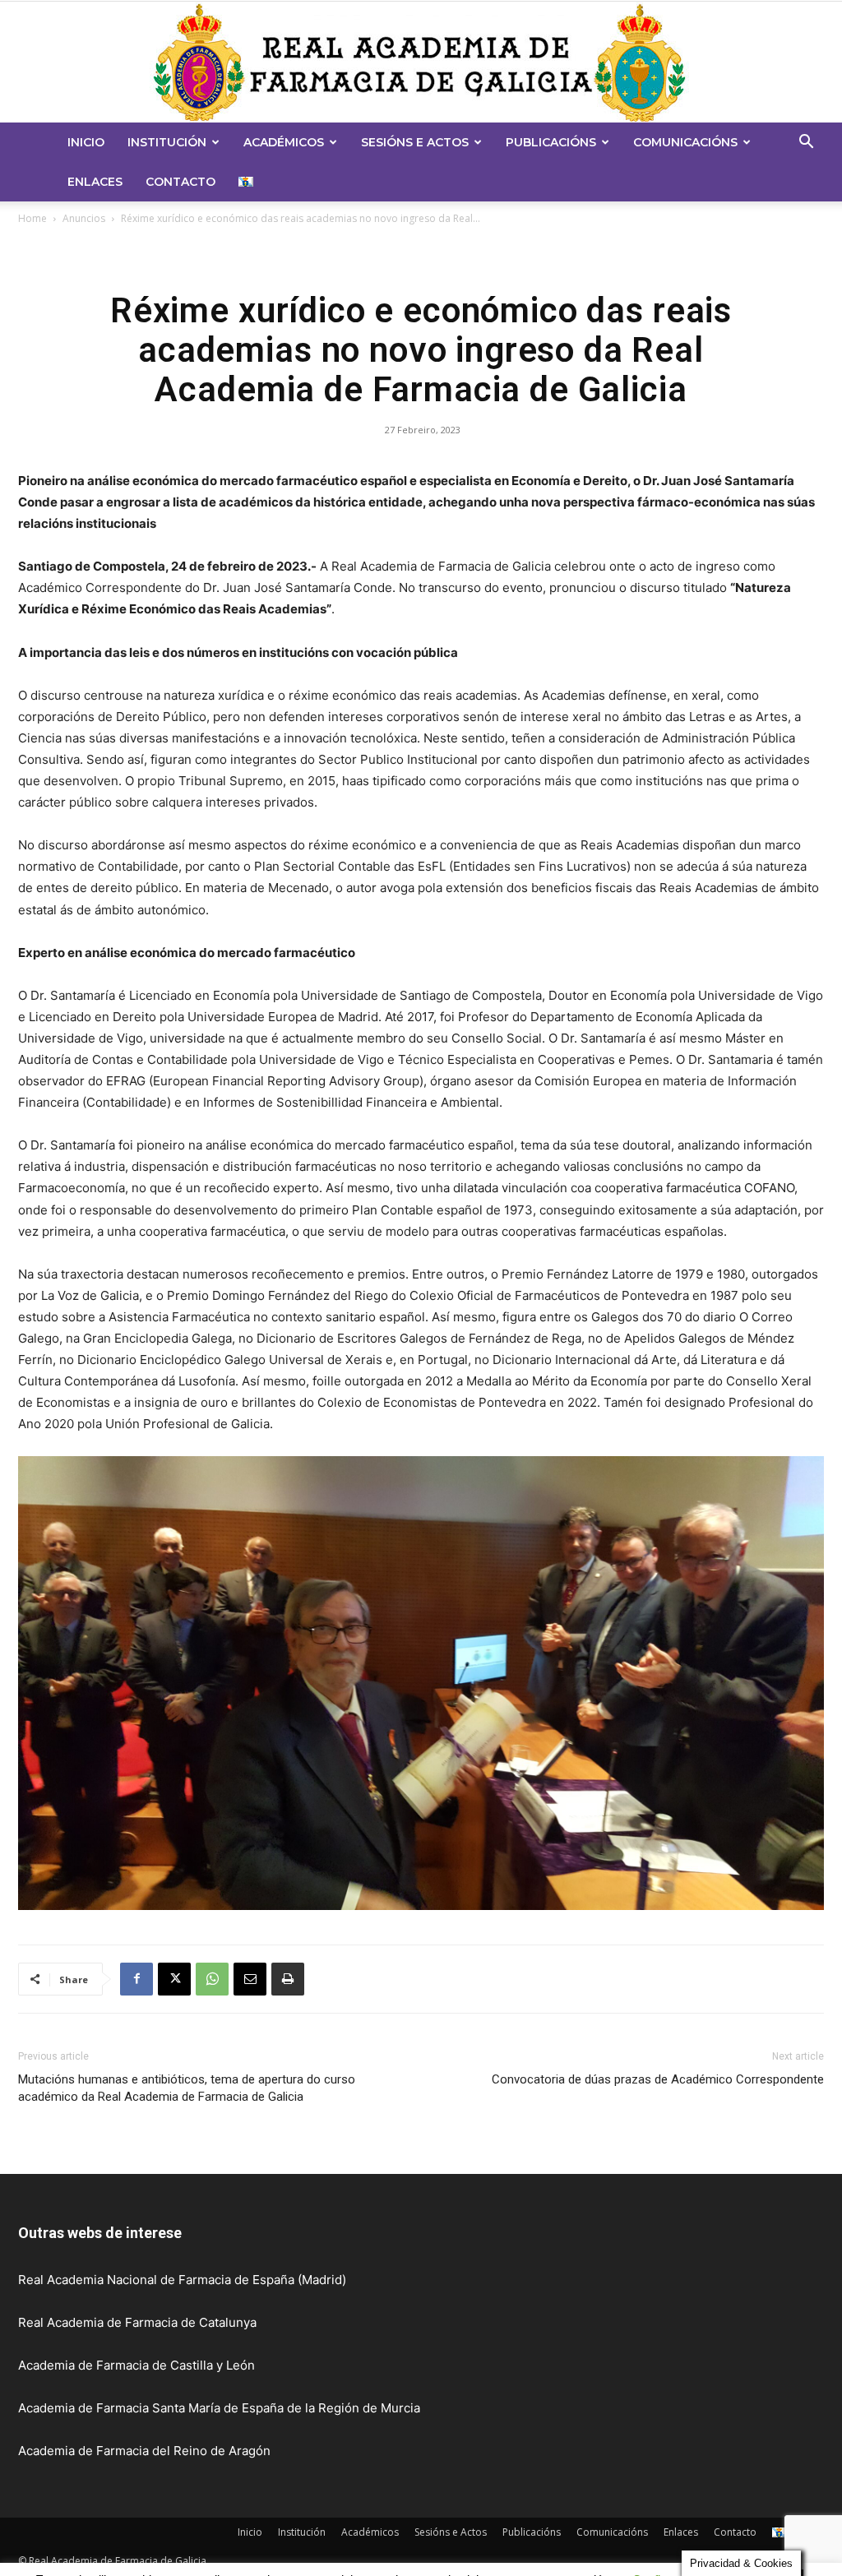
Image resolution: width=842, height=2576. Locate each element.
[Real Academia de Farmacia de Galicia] (421, 62)
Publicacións (551, 142)
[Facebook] (136, 1979)
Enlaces (95, 182)
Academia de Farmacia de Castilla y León (136, 2365)
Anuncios (84, 218)
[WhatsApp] (212, 1979)
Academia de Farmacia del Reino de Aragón (144, 2451)
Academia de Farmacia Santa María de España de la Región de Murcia (219, 2408)
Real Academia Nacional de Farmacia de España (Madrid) (182, 2280)
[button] (806, 143)
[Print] (288, 1979)
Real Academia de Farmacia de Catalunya (137, 2322)
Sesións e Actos (415, 142)
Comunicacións (685, 142)
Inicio (86, 142)
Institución (167, 142)
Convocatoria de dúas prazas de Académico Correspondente (658, 2079)
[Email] (250, 1979)
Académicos (284, 142)
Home (32, 218)
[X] (174, 1979)
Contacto (180, 182)
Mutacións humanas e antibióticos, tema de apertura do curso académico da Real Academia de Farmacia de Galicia (187, 2088)
